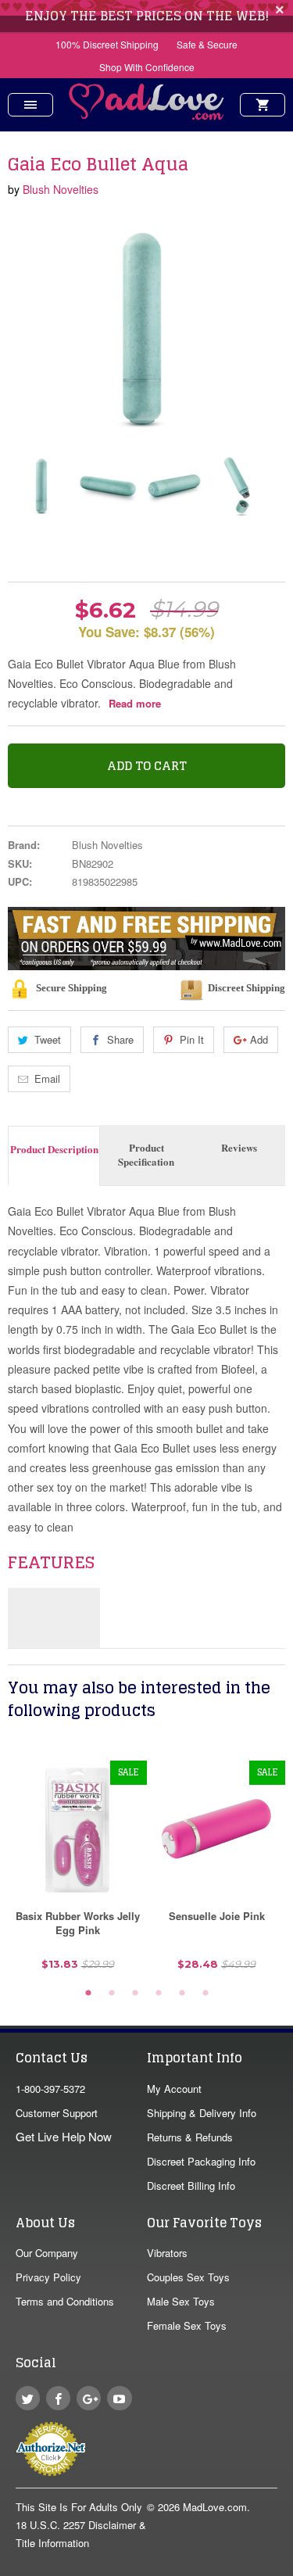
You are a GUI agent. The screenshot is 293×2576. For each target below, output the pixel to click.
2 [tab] (112, 1994)
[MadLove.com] (147, 115)
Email (47, 1078)
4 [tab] (159, 1994)
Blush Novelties (61, 189)
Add (259, 1039)
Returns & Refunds (190, 2137)
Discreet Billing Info (191, 2185)
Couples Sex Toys (188, 2277)
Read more (135, 703)
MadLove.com (215, 2507)
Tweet (48, 1039)
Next (260, 486)
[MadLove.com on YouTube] (119, 2398)
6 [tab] (205, 1994)
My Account (174, 2089)
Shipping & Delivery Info (202, 2113)
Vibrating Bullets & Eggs (93, 552)
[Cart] (263, 105)
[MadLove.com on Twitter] (28, 2398)
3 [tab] (135, 1994)
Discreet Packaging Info (201, 2161)
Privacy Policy (48, 2277)
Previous (21, 486)
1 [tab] (88, 1994)
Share (120, 1039)
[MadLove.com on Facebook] (58, 2398)
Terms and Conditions (65, 2301)
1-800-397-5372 (50, 2089)
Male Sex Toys (181, 2301)
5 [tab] (182, 1994)
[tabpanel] (77, 1871)
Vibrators (167, 2253)
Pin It (192, 1039)
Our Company (47, 2253)
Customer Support (57, 2113)
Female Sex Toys (187, 2325)
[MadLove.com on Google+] (89, 2398)
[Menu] (30, 105)
